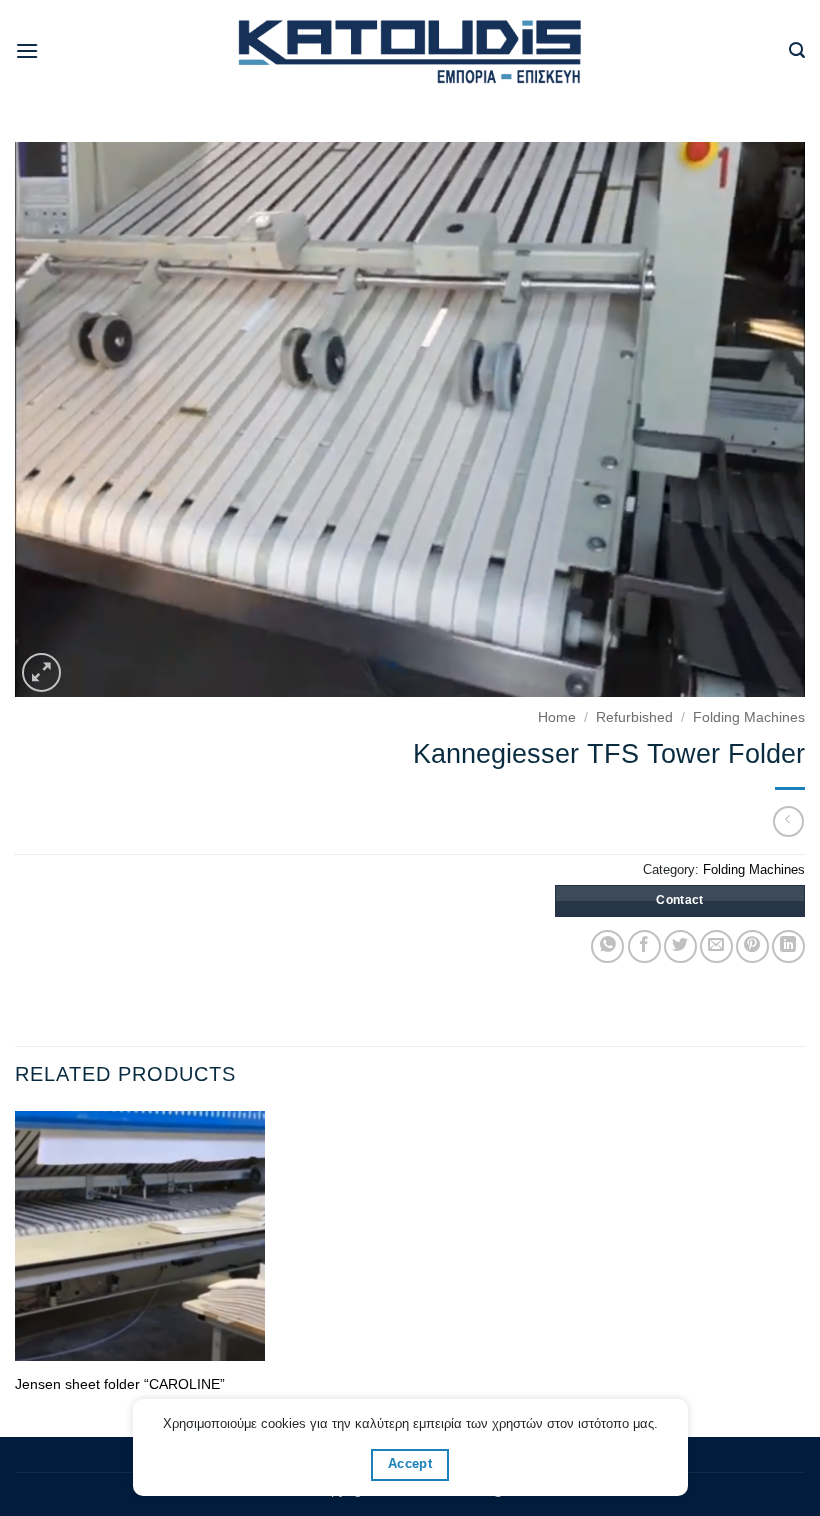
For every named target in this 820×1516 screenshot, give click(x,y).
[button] (27, 50)
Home (557, 717)
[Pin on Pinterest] (752, 946)
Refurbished (634, 717)
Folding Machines (749, 717)
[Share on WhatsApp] (607, 946)
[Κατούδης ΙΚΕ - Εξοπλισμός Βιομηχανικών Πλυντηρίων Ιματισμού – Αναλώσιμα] (410, 51)
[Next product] (788, 821)
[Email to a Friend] (716, 946)
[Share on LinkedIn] (788, 946)
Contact (680, 900)
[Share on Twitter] (680, 946)
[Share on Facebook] (644, 946)
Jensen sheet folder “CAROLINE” (120, 1384)
